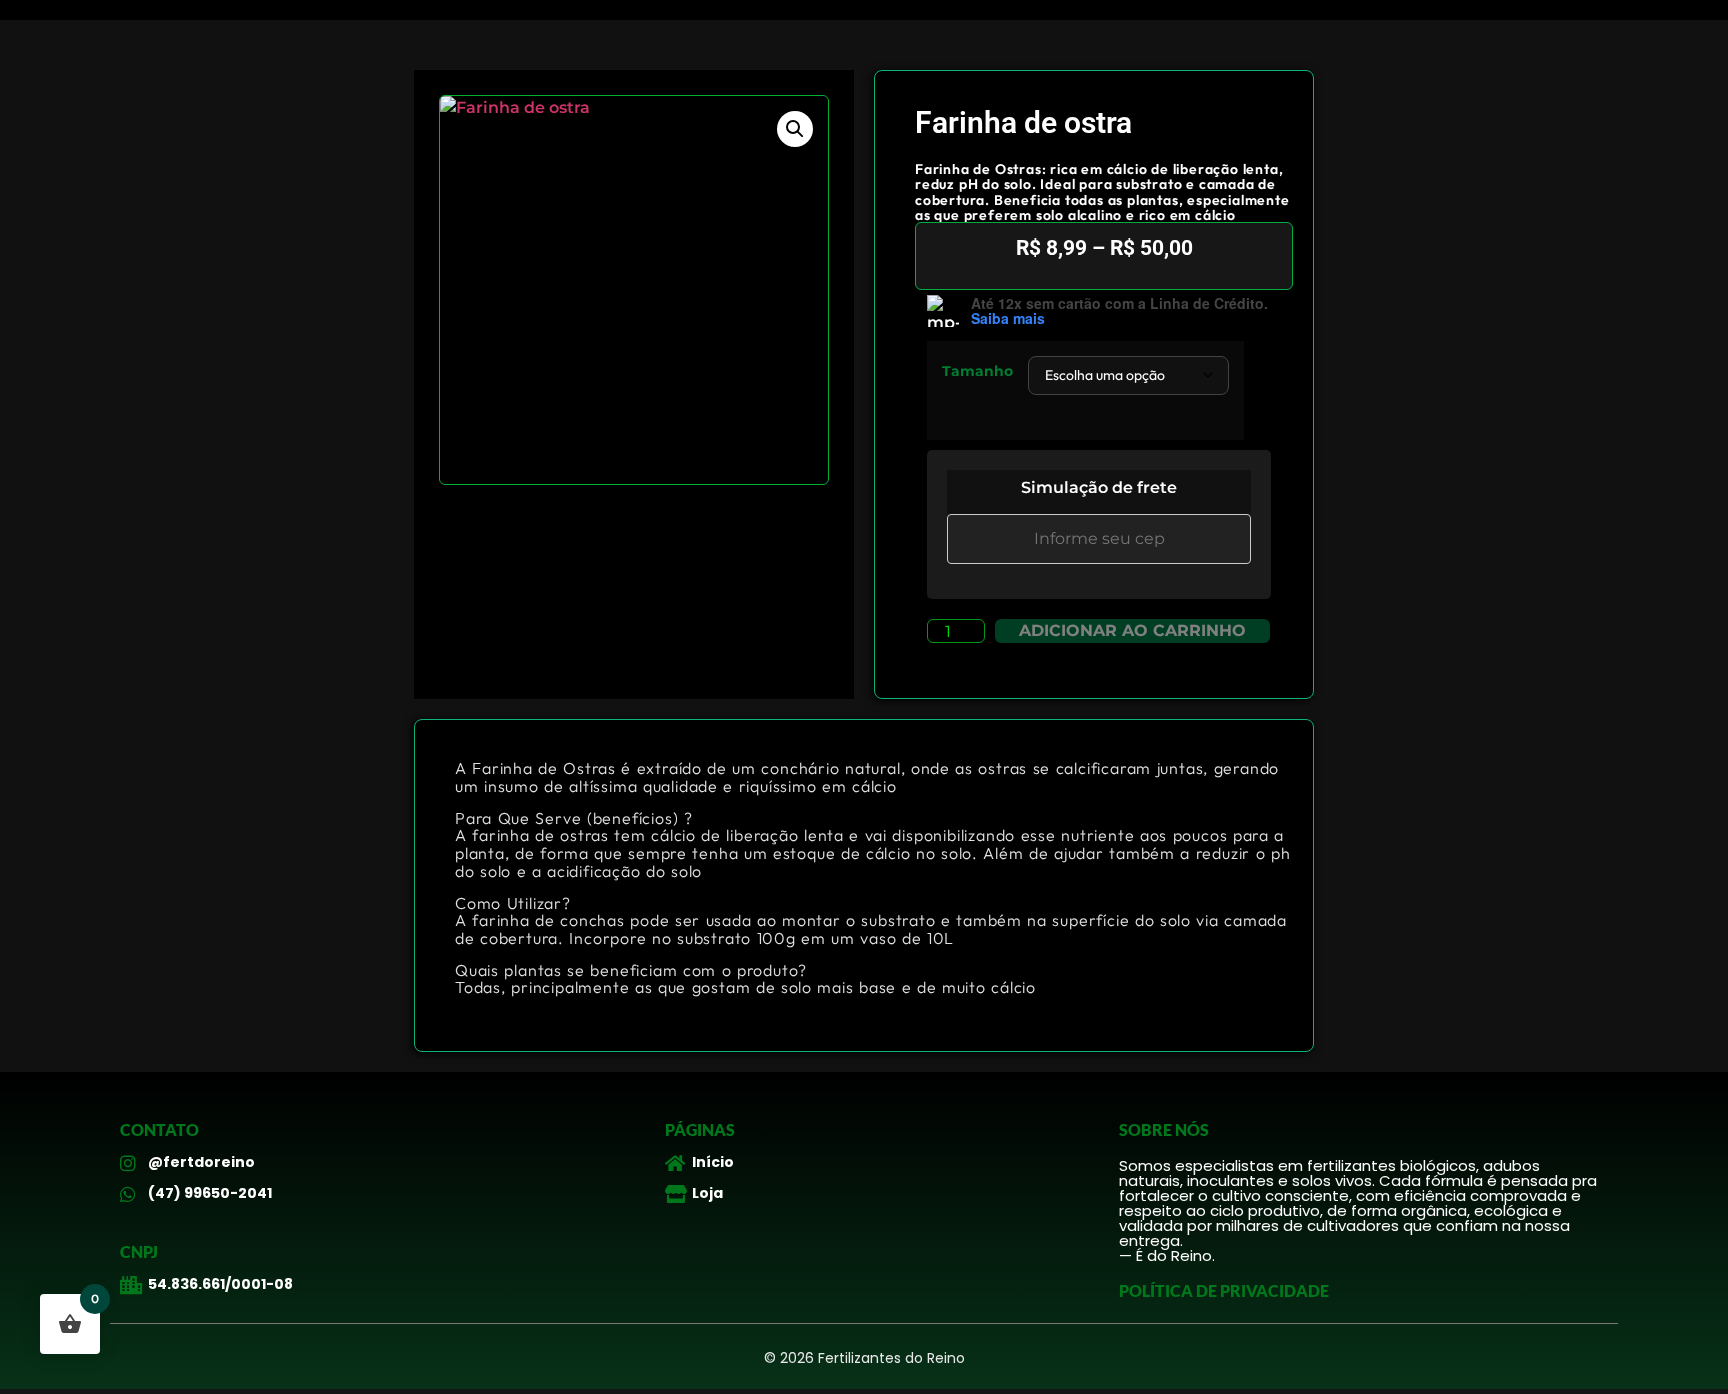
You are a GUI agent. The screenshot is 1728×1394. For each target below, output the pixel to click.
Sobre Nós (1164, 1129)
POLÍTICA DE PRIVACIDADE (1224, 1290)
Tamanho (977, 371)
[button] (795, 129)
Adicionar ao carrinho (1132, 630)
